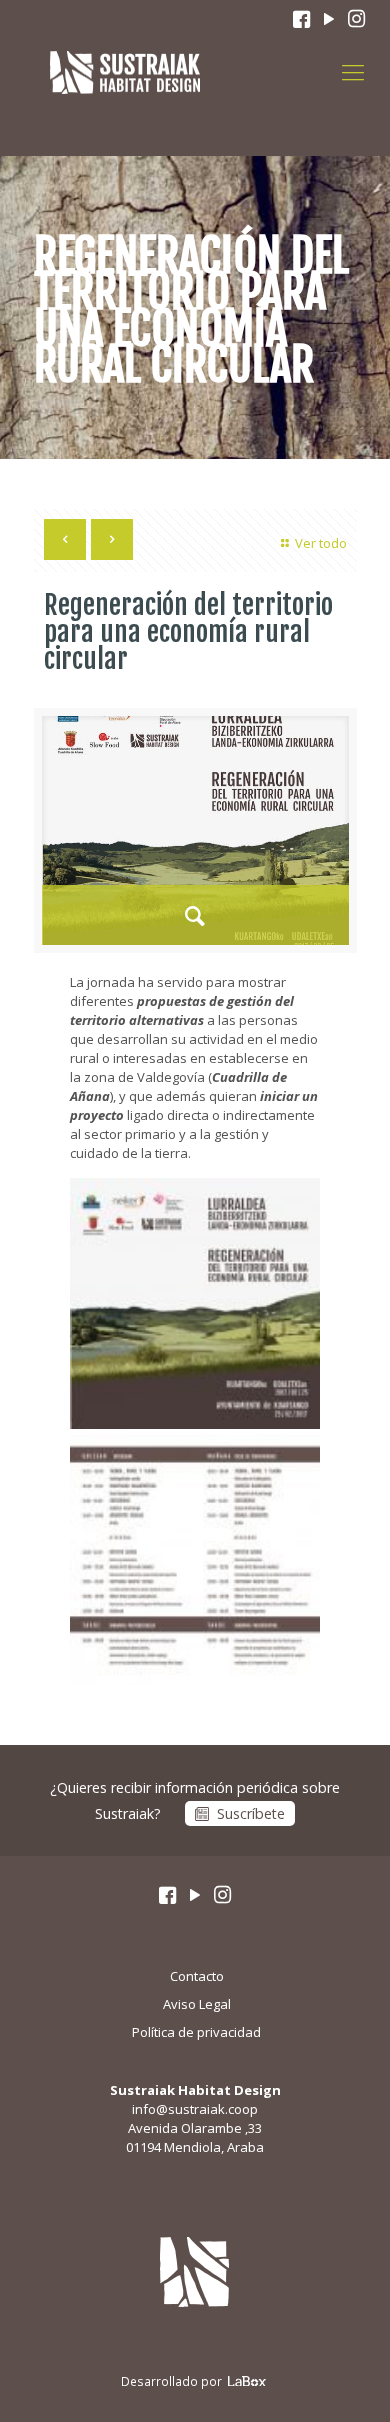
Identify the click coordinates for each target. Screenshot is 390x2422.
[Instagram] (356, 20)
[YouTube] (328, 20)
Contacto (197, 1976)
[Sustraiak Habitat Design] (125, 71)
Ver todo (320, 543)
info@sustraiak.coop (195, 2109)
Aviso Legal (197, 2004)
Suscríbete (251, 1813)
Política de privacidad (196, 2032)
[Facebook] (301, 20)
